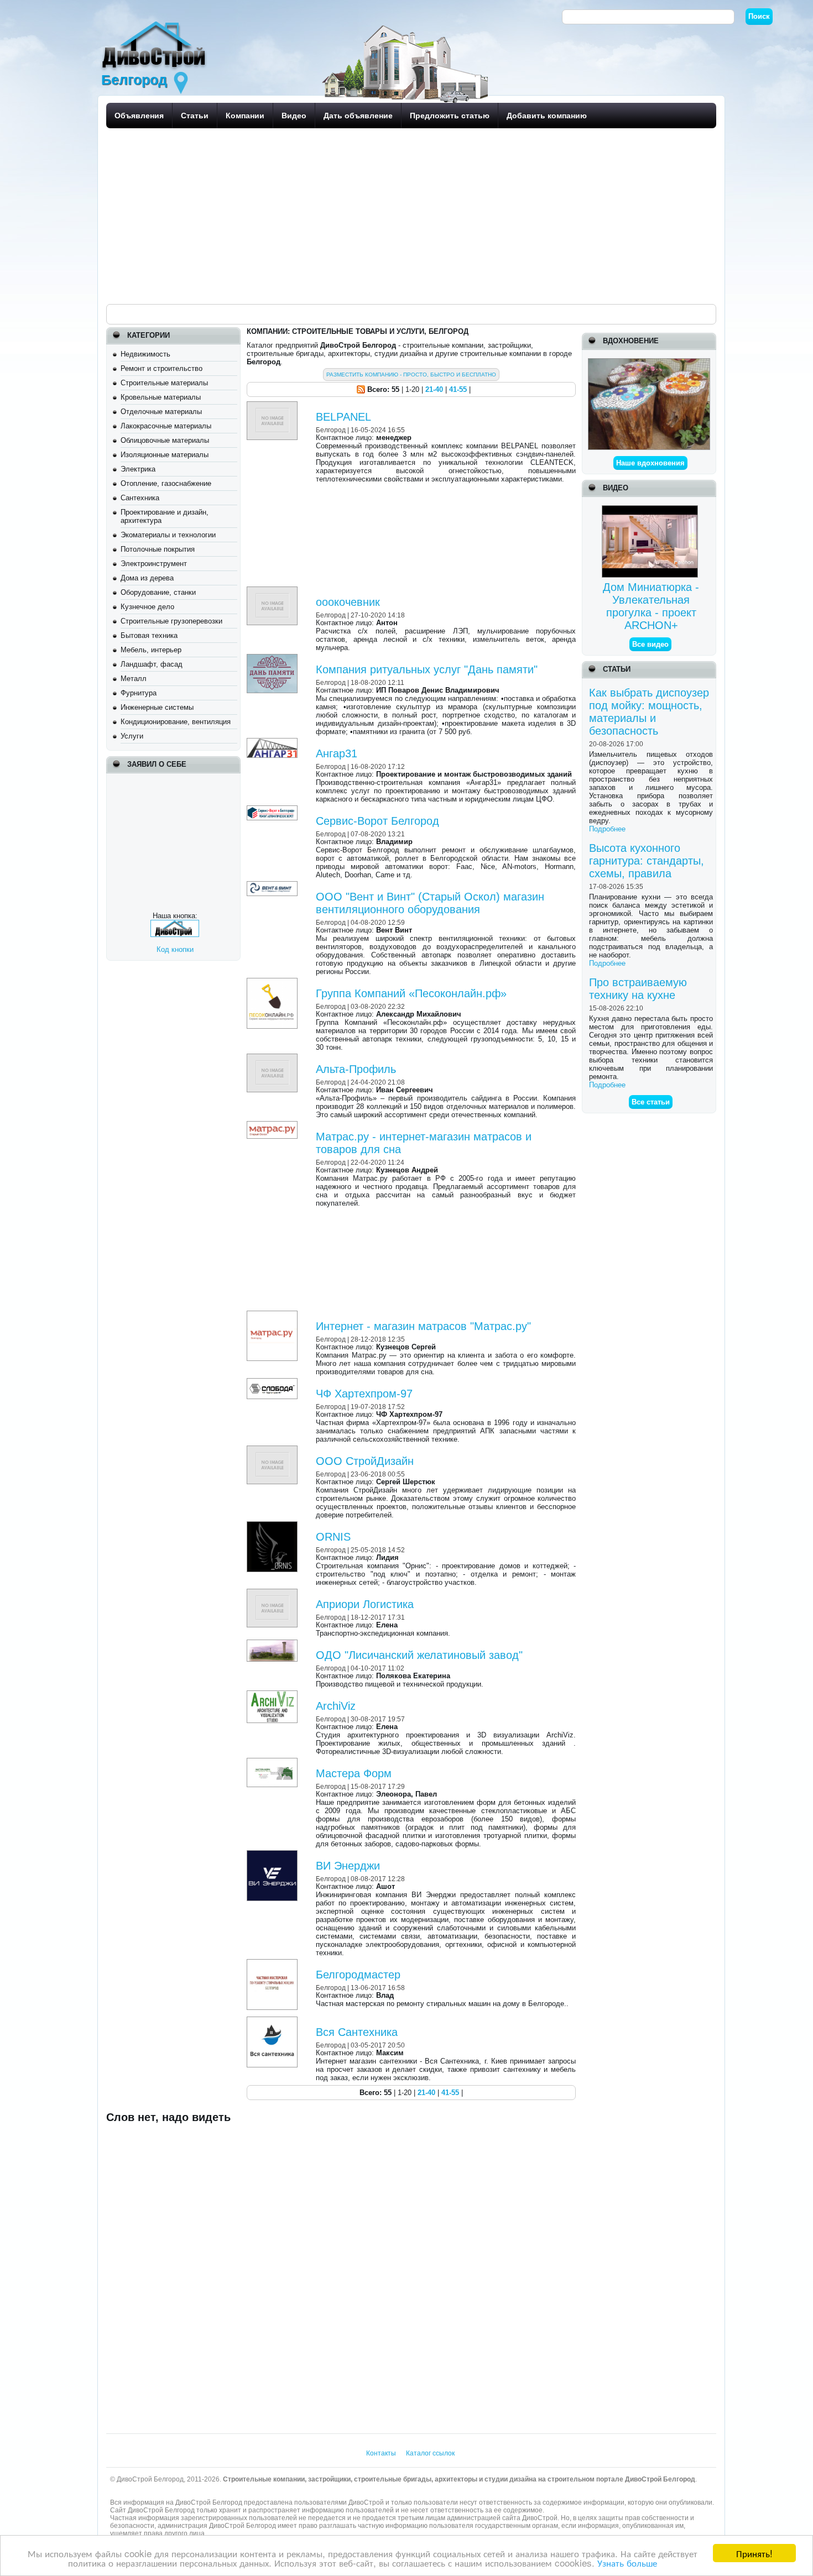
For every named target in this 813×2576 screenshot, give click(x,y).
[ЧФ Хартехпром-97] (273, 1382)
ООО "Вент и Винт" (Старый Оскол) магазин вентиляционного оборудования (430, 903)
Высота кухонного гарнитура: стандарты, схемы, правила (647, 861)
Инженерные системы (157, 707)
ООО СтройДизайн (365, 1461)
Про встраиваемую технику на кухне (638, 989)
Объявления (139, 116)
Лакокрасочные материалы (166, 426)
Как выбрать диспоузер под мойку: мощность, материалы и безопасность (649, 712)
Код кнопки (175, 949)
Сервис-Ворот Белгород (377, 821)
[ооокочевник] (273, 591)
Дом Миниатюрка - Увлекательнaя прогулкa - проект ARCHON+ (651, 606)
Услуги (132, 736)
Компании (245, 116)
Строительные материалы (164, 383)
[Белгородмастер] (273, 1963)
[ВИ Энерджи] (273, 1854)
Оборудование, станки (158, 592)
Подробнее (607, 829)
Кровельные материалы (161, 397)
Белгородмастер (358, 1975)
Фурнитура (139, 693)
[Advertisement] (408, 216)
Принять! (754, 2553)
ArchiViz (336, 1706)
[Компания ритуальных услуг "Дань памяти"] (273, 658)
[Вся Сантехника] (273, 2021)
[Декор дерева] (649, 362)
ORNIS (333, 1537)
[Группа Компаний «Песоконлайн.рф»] (273, 982)
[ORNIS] (273, 1525)
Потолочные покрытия (158, 549)
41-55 (458, 389)
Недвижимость (145, 354)
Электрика (138, 469)
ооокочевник (348, 602)
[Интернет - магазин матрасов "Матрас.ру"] (273, 1315)
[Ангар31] (273, 742)
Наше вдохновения (650, 463)
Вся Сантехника (357, 2032)
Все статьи (651, 1102)
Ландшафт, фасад (152, 664)
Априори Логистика (365, 1604)
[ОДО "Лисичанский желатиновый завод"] (273, 1644)
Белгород (331, 430)
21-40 (434, 389)
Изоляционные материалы (165, 455)
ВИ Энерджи (348, 1866)
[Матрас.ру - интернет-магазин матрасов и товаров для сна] (273, 1125)
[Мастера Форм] (273, 1762)
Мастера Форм (354, 1773)
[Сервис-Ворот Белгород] (273, 810)
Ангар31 (337, 753)
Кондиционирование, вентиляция (176, 722)
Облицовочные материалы (165, 440)
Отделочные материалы (161, 412)
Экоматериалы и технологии (168, 535)
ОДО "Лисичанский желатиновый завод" (419, 1655)
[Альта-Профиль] (273, 1058)
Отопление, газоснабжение (166, 483)
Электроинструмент (154, 564)
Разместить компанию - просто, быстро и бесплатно (411, 375)
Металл (134, 679)
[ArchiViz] (273, 1695)
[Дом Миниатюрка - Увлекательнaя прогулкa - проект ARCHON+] (651, 509)
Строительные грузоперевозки (171, 621)
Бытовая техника (149, 635)
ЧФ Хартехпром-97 (364, 1394)
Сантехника (140, 498)
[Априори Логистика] (273, 1593)
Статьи (195, 116)
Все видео (650, 644)
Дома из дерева (147, 578)
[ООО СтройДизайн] (273, 1450)
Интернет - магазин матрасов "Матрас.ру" (423, 1326)
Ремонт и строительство (161, 368)
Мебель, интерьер (151, 650)
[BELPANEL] (273, 405)
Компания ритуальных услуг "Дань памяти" (427, 669)
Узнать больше (627, 2562)
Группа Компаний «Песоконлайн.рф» (411, 993)
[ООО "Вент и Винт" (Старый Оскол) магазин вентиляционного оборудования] (273, 885)
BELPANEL (343, 417)
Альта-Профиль (356, 1069)
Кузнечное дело (147, 607)
